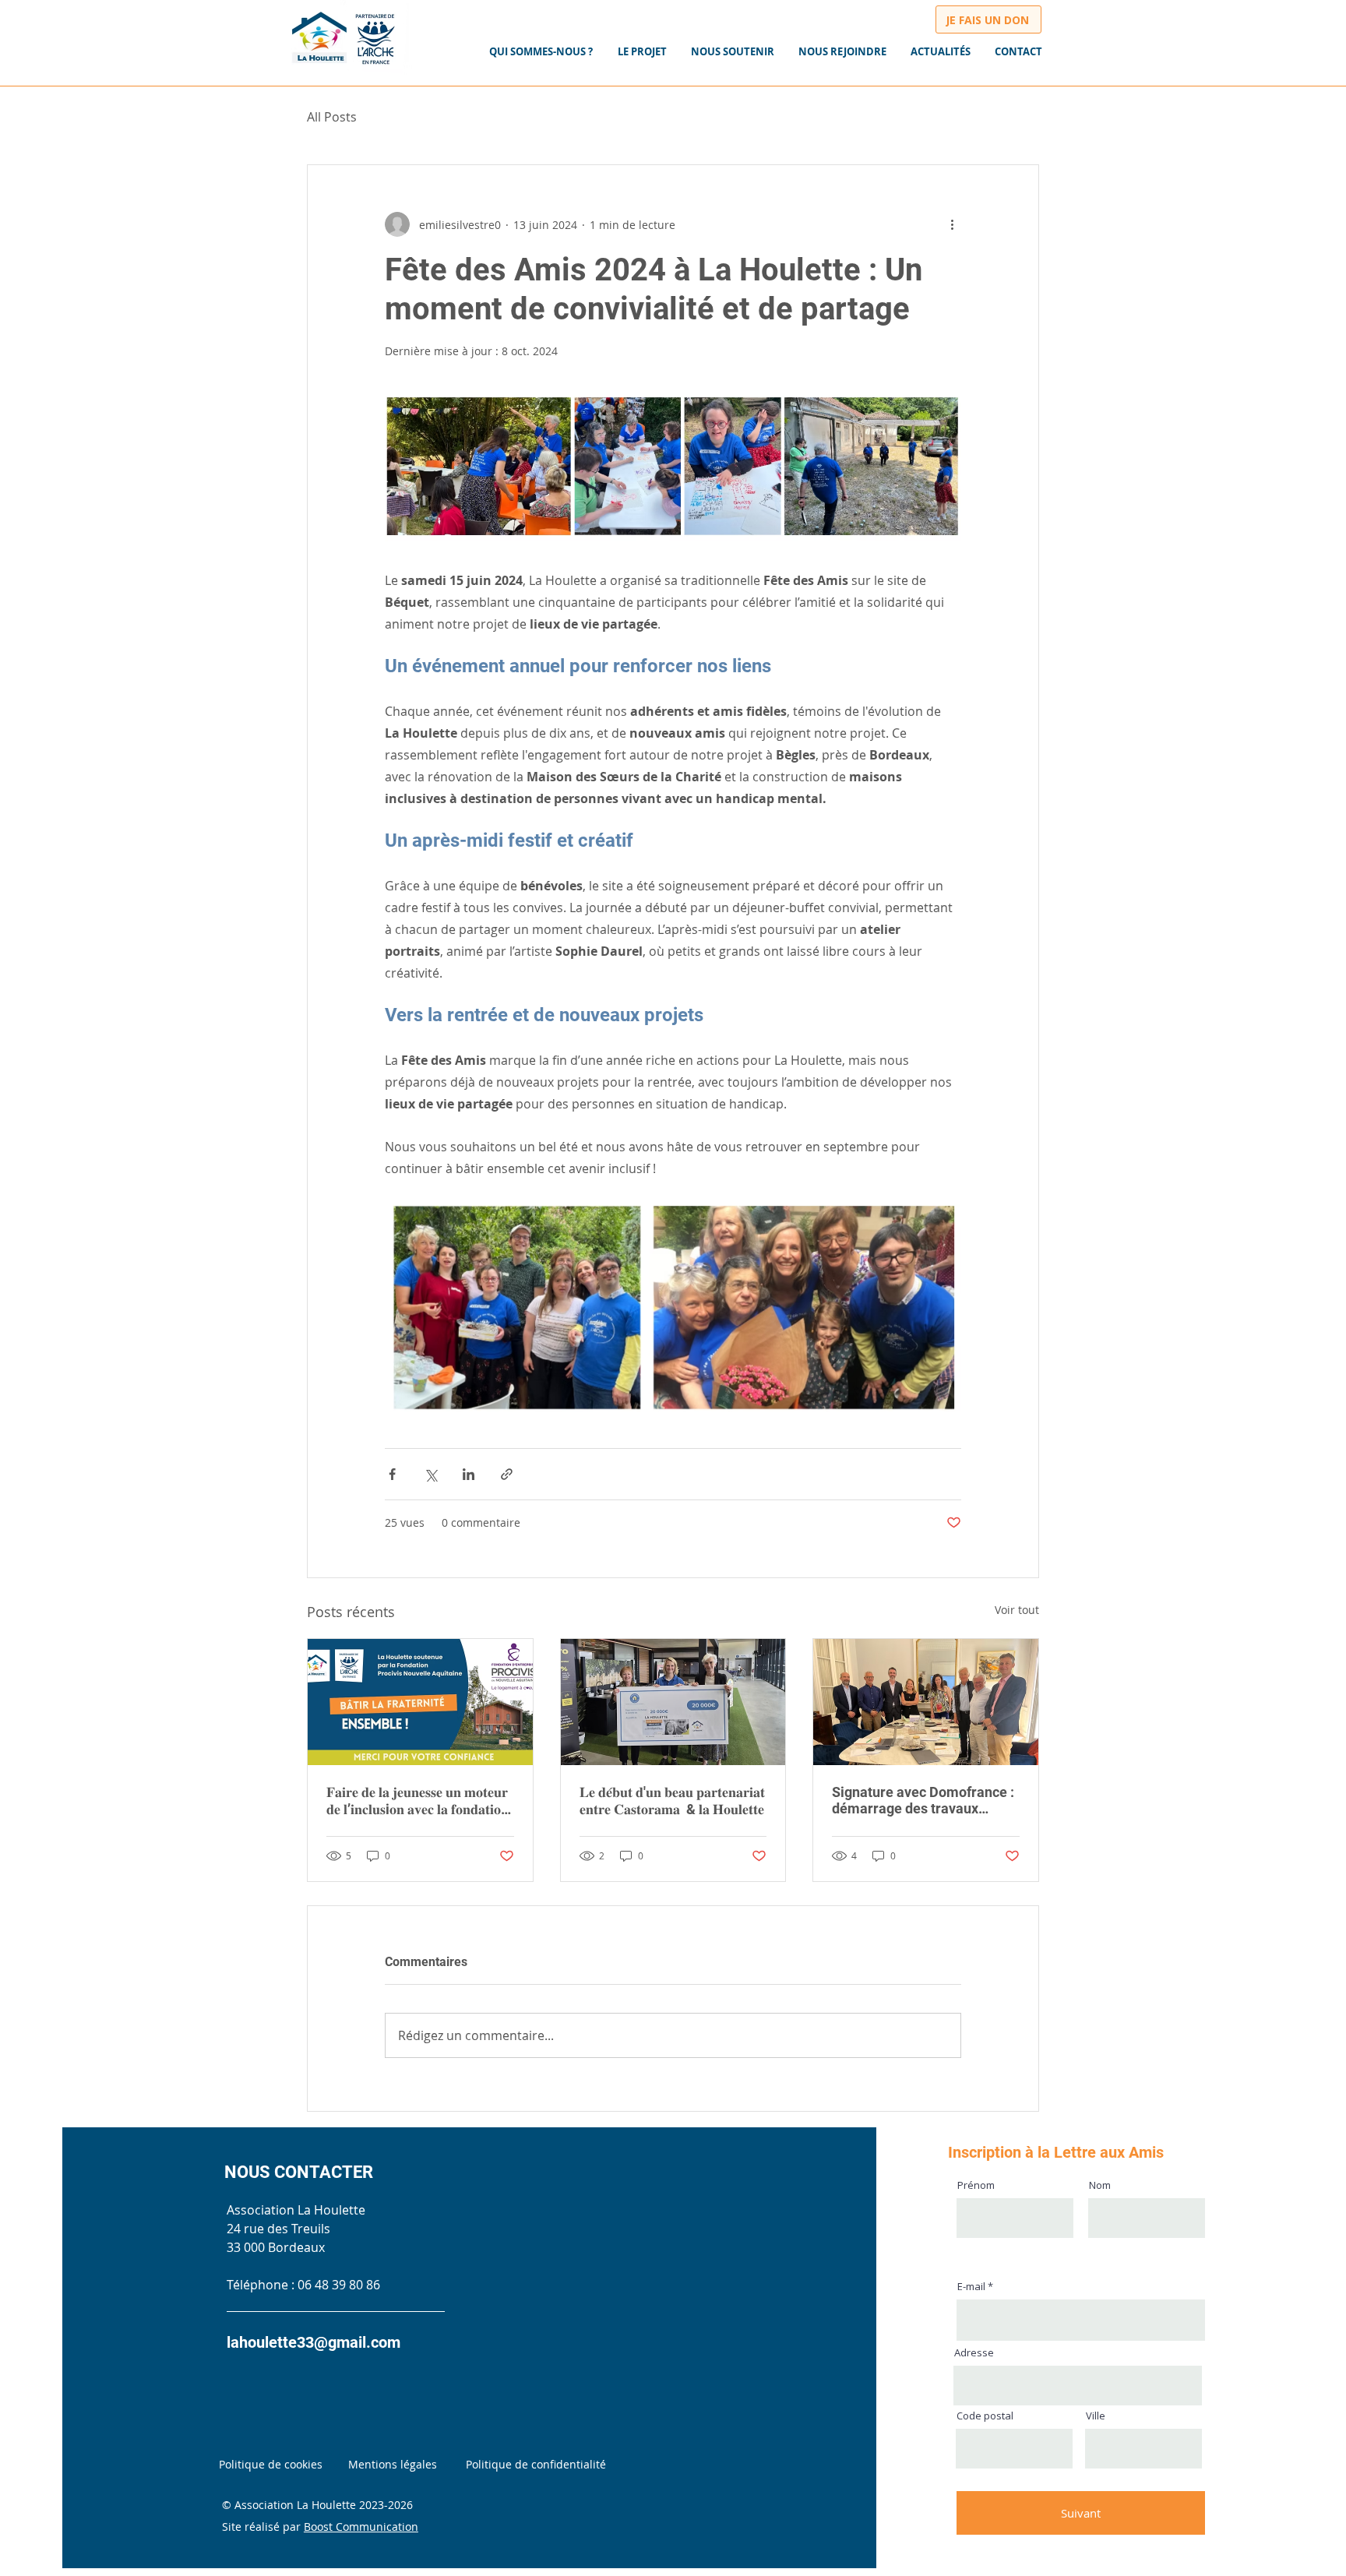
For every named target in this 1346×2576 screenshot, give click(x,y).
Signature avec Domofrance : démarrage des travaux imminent (923, 1800)
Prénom (976, 2185)
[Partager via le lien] (507, 1474)
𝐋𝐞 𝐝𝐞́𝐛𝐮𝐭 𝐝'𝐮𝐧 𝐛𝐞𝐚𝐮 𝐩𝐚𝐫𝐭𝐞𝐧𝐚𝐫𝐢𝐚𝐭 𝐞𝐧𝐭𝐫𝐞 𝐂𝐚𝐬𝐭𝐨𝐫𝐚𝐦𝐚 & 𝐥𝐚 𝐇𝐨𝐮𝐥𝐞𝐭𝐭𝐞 (672, 1801)
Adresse (974, 2353)
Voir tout (1017, 1610)
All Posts (332, 117)
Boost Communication (361, 2527)
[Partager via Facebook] (392, 1474)
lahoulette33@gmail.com (314, 2342)
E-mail (971, 2287)
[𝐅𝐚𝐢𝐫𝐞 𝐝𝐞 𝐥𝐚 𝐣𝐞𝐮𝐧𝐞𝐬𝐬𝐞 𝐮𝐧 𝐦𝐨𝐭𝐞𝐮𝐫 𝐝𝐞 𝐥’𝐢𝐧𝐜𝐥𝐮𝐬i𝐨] (420, 1702)
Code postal (985, 2416)
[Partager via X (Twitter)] (430, 1474)
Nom (1100, 2185)
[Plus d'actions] (952, 224)
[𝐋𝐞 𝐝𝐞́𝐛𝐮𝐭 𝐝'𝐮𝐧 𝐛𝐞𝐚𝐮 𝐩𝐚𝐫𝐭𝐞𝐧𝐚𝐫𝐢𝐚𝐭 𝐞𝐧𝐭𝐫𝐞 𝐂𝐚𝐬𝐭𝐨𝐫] (673, 1702)
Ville (1096, 2416)
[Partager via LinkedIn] (469, 1474)
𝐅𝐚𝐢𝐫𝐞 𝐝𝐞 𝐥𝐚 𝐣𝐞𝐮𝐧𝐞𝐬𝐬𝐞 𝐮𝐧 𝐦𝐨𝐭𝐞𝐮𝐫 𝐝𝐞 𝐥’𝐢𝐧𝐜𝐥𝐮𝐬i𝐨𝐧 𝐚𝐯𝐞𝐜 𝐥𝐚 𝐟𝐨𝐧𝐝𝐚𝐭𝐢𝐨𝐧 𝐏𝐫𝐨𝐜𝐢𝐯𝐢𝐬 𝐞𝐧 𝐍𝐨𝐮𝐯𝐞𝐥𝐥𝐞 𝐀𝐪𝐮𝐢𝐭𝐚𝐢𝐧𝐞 (419, 1801)
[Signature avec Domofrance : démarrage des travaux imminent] (926, 1702)
